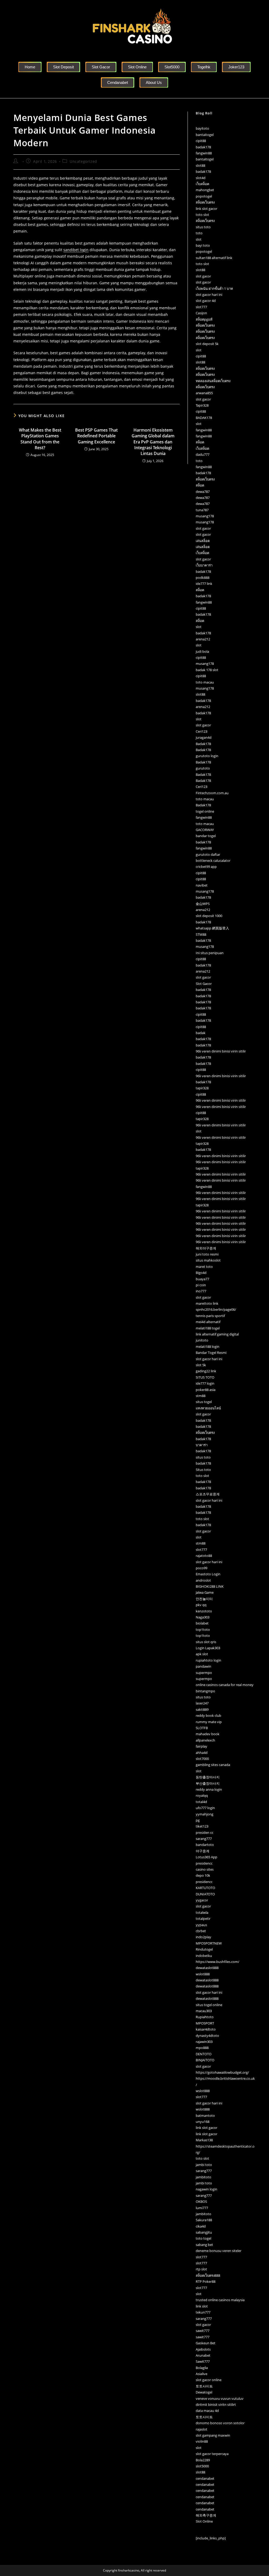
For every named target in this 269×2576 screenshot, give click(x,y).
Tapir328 (202, 405)
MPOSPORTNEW (209, 1943)
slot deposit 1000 (209, 916)
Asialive (201, 2374)
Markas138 (204, 2140)
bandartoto (205, 1845)
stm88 (201, 1396)
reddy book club (208, 1715)
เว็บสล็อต (202, 184)
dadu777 (203, 454)
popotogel (204, 196)
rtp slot (201, 2269)
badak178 (203, 147)
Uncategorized (83, 161)
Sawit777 (203, 2361)
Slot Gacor (204, 984)
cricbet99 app (206, 867)
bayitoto (202, 128)
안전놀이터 (204, 1599)
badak (201, 1033)
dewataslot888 (207, 1968)
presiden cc (205, 1833)
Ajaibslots (203, 2349)
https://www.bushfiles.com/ (218, 1962)
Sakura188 (204, 2220)
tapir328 (202, 1088)
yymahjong (205, 1814)
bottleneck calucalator (213, 861)
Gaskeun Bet (206, 2343)
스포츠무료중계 (208, 1494)
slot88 (200, 165)
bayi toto (203, 245)
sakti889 (202, 1709)
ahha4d (202, 1753)
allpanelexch (205, 1740)
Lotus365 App (206, 1857)
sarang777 (204, 1839)
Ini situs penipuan (210, 953)
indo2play (203, 1937)
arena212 (203, 639)
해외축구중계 (206, 2515)
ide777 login (205, 1383)
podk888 (203, 578)
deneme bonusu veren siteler (219, 2251)
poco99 (201, 1568)
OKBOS (201, 2202)
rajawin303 (204, 2042)
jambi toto (204, 2165)
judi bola (202, 651)
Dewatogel (204, 2392)
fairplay (201, 1746)
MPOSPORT (205, 2023)
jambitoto (203, 2177)
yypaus (201, 1925)
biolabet (202, 1623)
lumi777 (202, 2208)
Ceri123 (201, 731)
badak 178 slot (207, 670)
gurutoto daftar (208, 854)
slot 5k (201, 1365)
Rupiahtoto (205, 2017)
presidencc (204, 1863)
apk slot (202, 1654)
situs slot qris (206, 1642)
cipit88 (201, 141)
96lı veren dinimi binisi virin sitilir (221, 1051)
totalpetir (203, 1919)
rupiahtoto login (208, 1660)
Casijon (201, 313)
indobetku (204, 1956)
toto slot (202, 215)
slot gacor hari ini (209, 295)
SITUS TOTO (205, 1377)
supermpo (204, 1673)
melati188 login (208, 1347)
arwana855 (204, 393)
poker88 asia (206, 1390)
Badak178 (203, 744)
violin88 (202, 2441)
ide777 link (204, 584)
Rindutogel (204, 1949)
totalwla (202, 1912)
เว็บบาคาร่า (204, 565)
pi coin (201, 1285)
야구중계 (203, 1851)
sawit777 (203, 2331)
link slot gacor (206, 209)
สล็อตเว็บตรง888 (208, 2275)
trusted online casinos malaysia (220, 2300)
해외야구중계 (206, 1248)
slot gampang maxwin (213, 2435)
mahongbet (205, 190)
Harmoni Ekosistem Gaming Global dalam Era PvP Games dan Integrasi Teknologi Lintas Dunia (153, 442)
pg (198, 1820)
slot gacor (203, 276)
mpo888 (202, 2048)
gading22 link (206, 1371)
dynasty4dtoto (207, 2036)
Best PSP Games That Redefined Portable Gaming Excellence (96, 436)
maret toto (204, 1267)
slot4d (201, 178)
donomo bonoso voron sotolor (220, 2423)
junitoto (202, 1340)
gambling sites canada (213, 1765)
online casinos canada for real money (225, 1685)
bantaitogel (205, 135)
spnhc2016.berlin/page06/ (216, 1309)
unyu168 (203, 2122)
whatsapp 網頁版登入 (212, 928)
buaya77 (202, 1279)
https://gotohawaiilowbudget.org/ (222, 2072)
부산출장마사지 (208, 1783)
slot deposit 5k (207, 344)
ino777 (201, 1291)
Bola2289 (203, 2460)
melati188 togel (208, 1328)
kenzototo (204, 1611)
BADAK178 (204, 418)
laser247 (202, 1703)
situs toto (203, 227)
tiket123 (202, 1826)
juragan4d (204, 737)
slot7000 (202, 1759)
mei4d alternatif (208, 1322)
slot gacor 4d (206, 301)
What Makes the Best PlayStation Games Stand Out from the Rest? (40, 439)
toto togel (203, 2238)
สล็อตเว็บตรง (205, 202)
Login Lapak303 (208, 1648)
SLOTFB (202, 1728)
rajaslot (201, 2429)
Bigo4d (201, 1273)
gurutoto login (207, 756)
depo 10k (203, 1875)
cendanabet (205, 2478)
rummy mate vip (209, 1722)
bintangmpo (205, 1691)
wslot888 (203, 1974)
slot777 (201, 307)
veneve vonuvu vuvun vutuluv (220, 2398)
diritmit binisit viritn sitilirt (216, 2405)
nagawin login (206, 2189)
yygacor (202, 1900)
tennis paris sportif (210, 1316)
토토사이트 (204, 2386)
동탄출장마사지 (208, 1777)
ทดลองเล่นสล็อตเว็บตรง (213, 381)
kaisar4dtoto (206, 2029)
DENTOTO (204, 2054)
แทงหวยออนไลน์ (208, 1408)
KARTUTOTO (205, 1888)
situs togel (204, 1402)
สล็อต (200, 442)
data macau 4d (207, 2411)
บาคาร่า (202, 1445)
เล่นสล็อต (203, 541)
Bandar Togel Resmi (211, 1353)
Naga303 (203, 1617)
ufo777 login (205, 1808)
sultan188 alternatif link (214, 258)
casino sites (205, 1869)
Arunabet (203, 2355)
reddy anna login (209, 1789)
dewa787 (203, 492)
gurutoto (203, 768)
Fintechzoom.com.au (212, 793)
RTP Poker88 (206, 2281)
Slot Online (204, 2521)
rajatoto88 (204, 1556)
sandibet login (76, 250)
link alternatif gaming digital (217, 1334)
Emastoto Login (208, 1574)
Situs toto (203, 1470)
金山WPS (203, 904)
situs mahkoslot (208, 1260)
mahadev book (208, 1734)
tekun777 (203, 2312)
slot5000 (202, 2466)
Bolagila (202, 2368)
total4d (201, 1802)
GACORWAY (205, 830)
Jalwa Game (205, 1592)
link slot (202, 2306)
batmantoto (205, 2116)
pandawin (203, 1666)
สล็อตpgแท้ (204, 319)
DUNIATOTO (205, 1894)
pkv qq (201, 1605)
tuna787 (202, 510)
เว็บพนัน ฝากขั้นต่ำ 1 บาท (214, 289)
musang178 (205, 516)
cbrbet (201, 1931)
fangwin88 (204, 153)
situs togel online (209, 2005)
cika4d (201, 2226)
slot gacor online (209, 2380)
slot (199, 239)
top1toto (203, 1629)
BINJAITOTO (205, 2060)
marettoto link (207, 1303)
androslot (203, 1580)
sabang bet (204, 2245)
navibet (202, 885)
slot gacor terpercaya (212, 2454)
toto (199, 233)
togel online (205, 811)
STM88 (201, 934)
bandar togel (206, 836)
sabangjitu (204, 2232)
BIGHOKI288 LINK (210, 1586)
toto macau (205, 682)
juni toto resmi (207, 1254)
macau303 (204, 2011)
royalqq (202, 1795)
